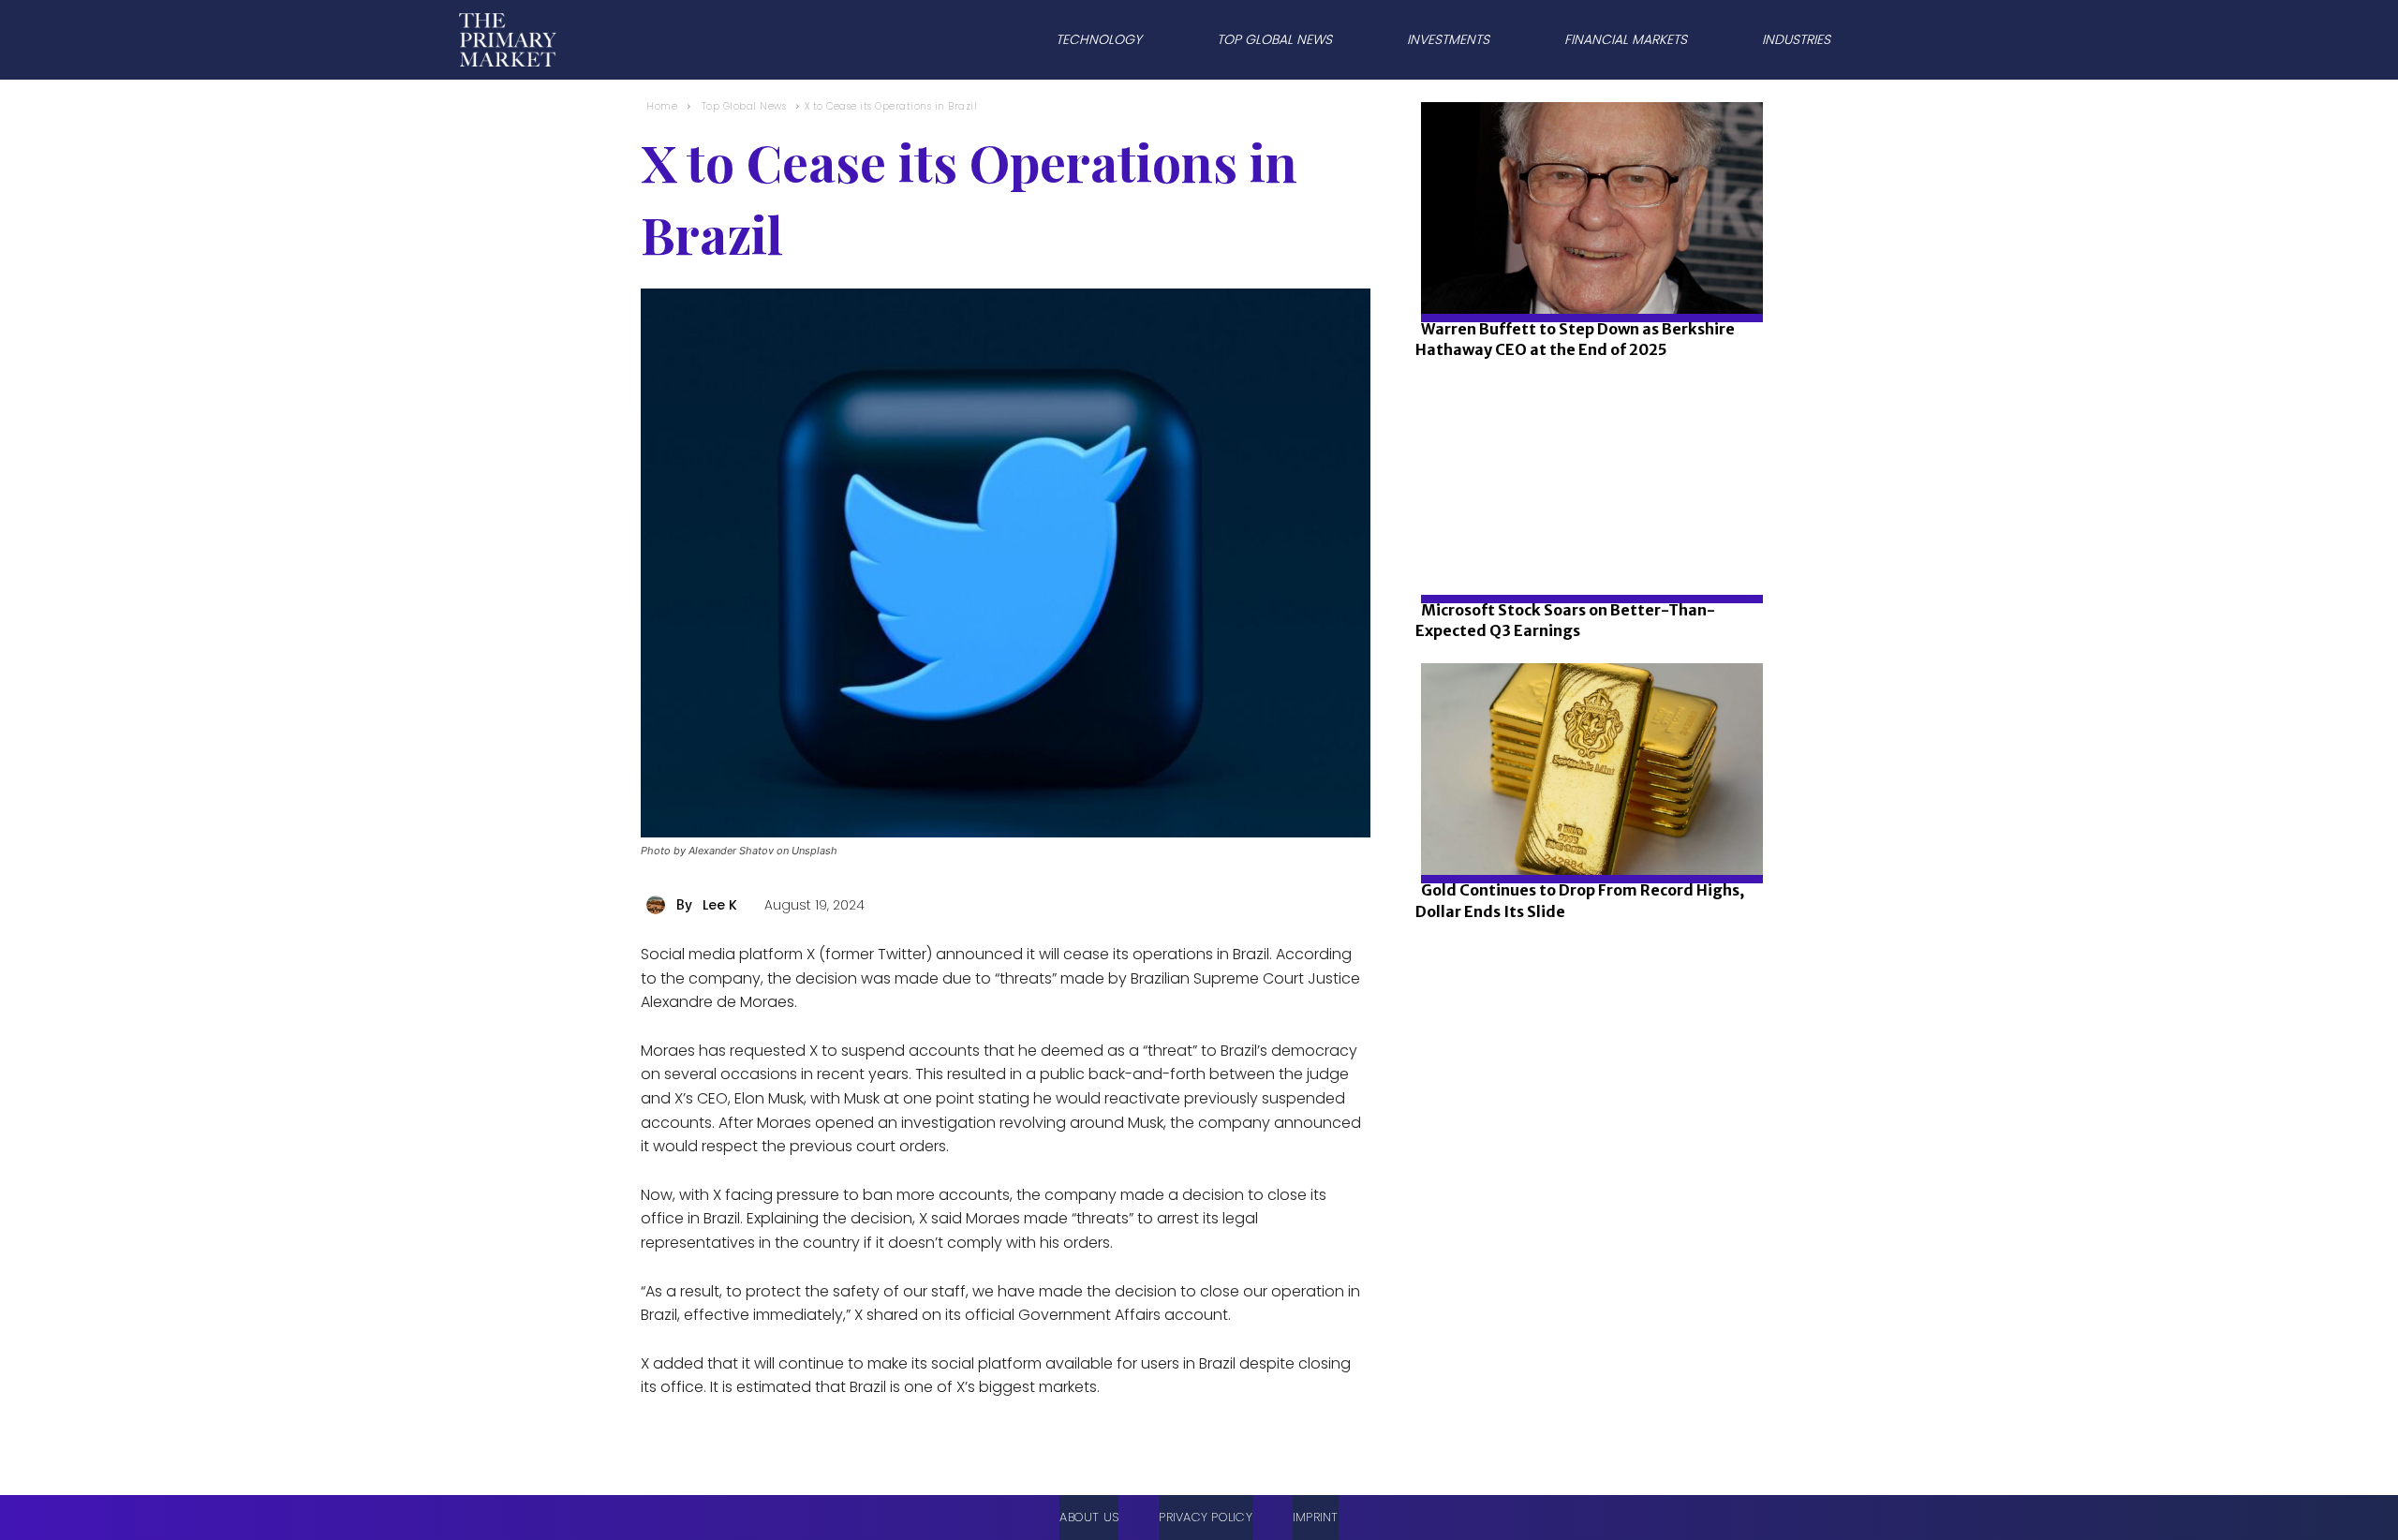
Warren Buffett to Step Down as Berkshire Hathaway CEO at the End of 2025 (1575, 339)
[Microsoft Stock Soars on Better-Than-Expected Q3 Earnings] (1586, 552)
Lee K (720, 905)
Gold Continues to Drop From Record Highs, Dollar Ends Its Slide (1580, 900)
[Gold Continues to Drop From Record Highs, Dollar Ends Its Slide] (1586, 832)
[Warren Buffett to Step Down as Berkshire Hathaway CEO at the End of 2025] (1586, 271)
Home (662, 106)
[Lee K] (659, 905)
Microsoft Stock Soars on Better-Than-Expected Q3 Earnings (1565, 620)
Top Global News (744, 106)
